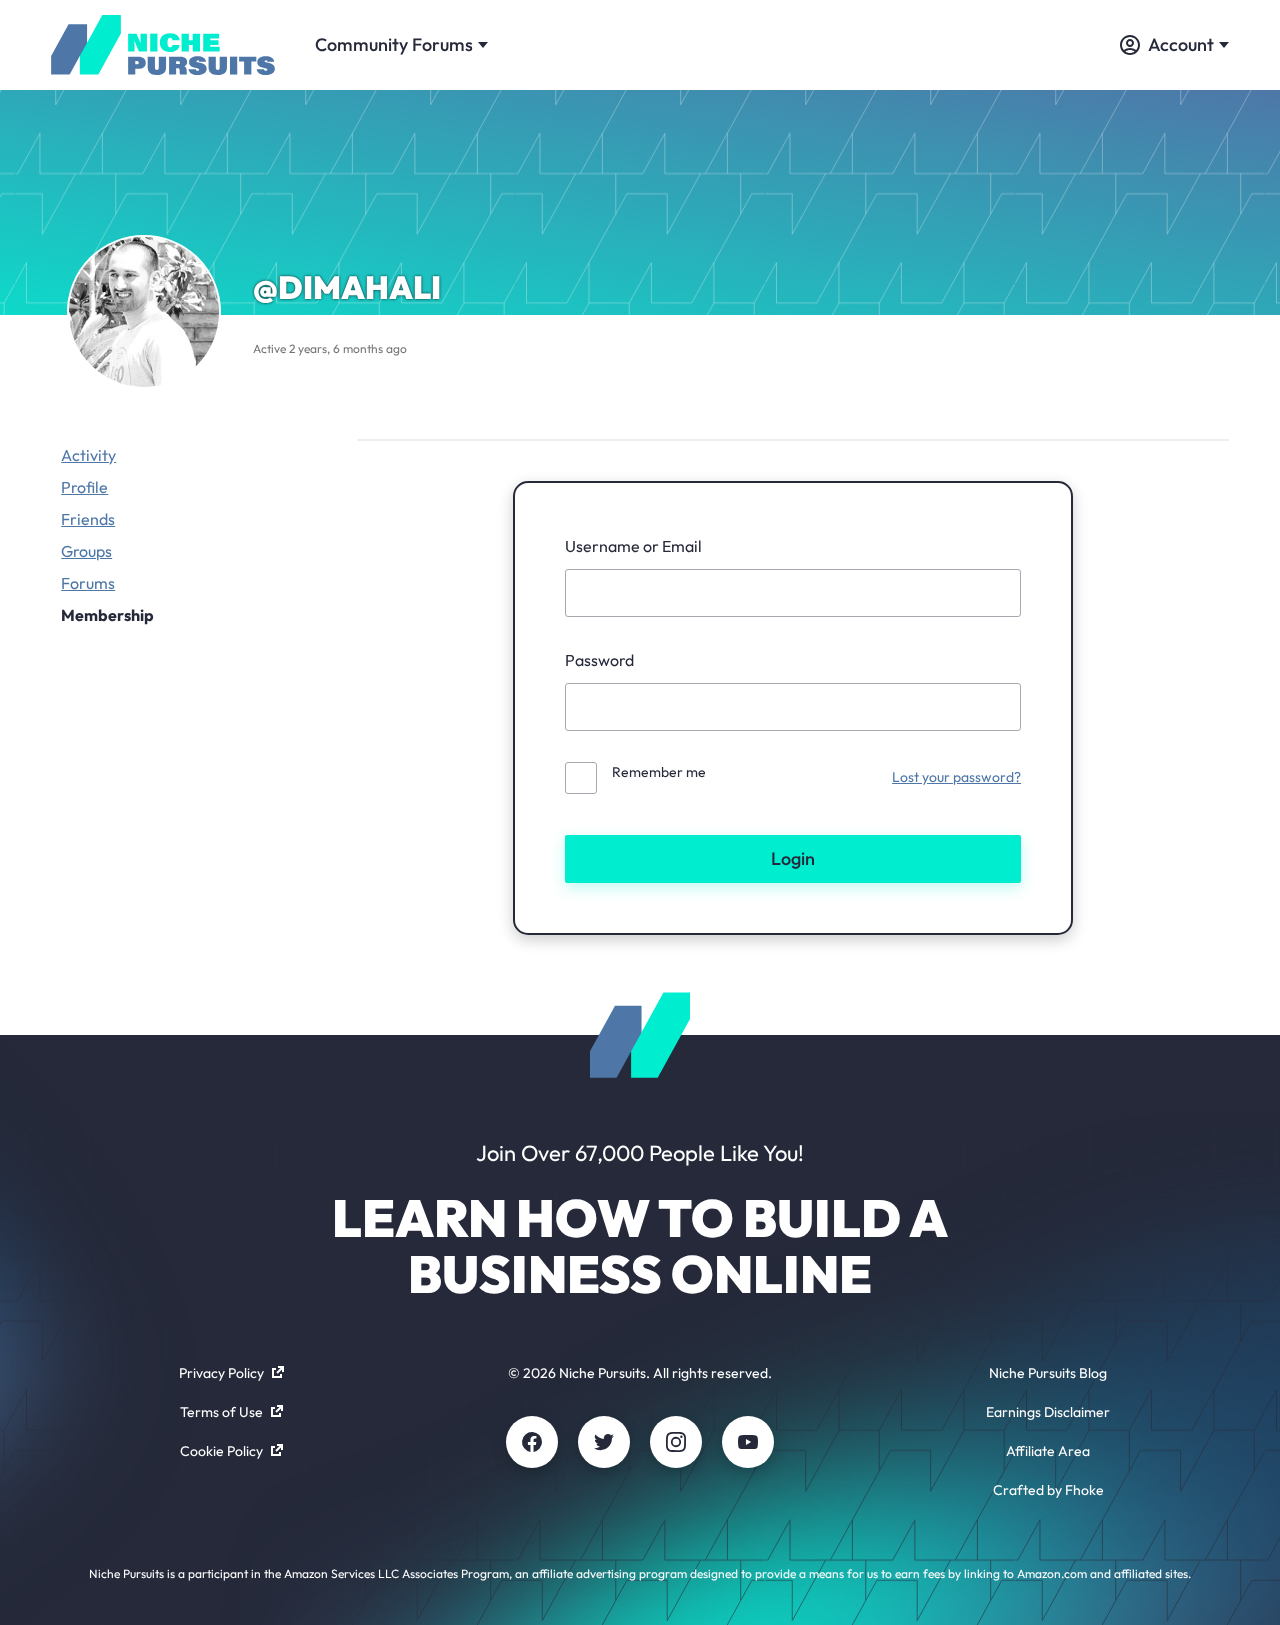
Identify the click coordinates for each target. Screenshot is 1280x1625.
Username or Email (633, 546)
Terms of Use (221, 1412)
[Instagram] (676, 1442)
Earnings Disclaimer (1048, 1412)
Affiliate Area (1048, 1451)
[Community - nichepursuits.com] (163, 45)
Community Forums (394, 44)
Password (599, 660)
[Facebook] (532, 1442)
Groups (86, 551)
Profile (84, 487)
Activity (88, 455)
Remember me (659, 772)
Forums (88, 583)
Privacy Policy (221, 1373)
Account (1181, 44)
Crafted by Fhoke (1048, 1490)
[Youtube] (748, 1442)
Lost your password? (956, 777)
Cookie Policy (221, 1451)
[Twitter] (604, 1442)
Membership (107, 615)
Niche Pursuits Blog (1048, 1373)
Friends (88, 519)
